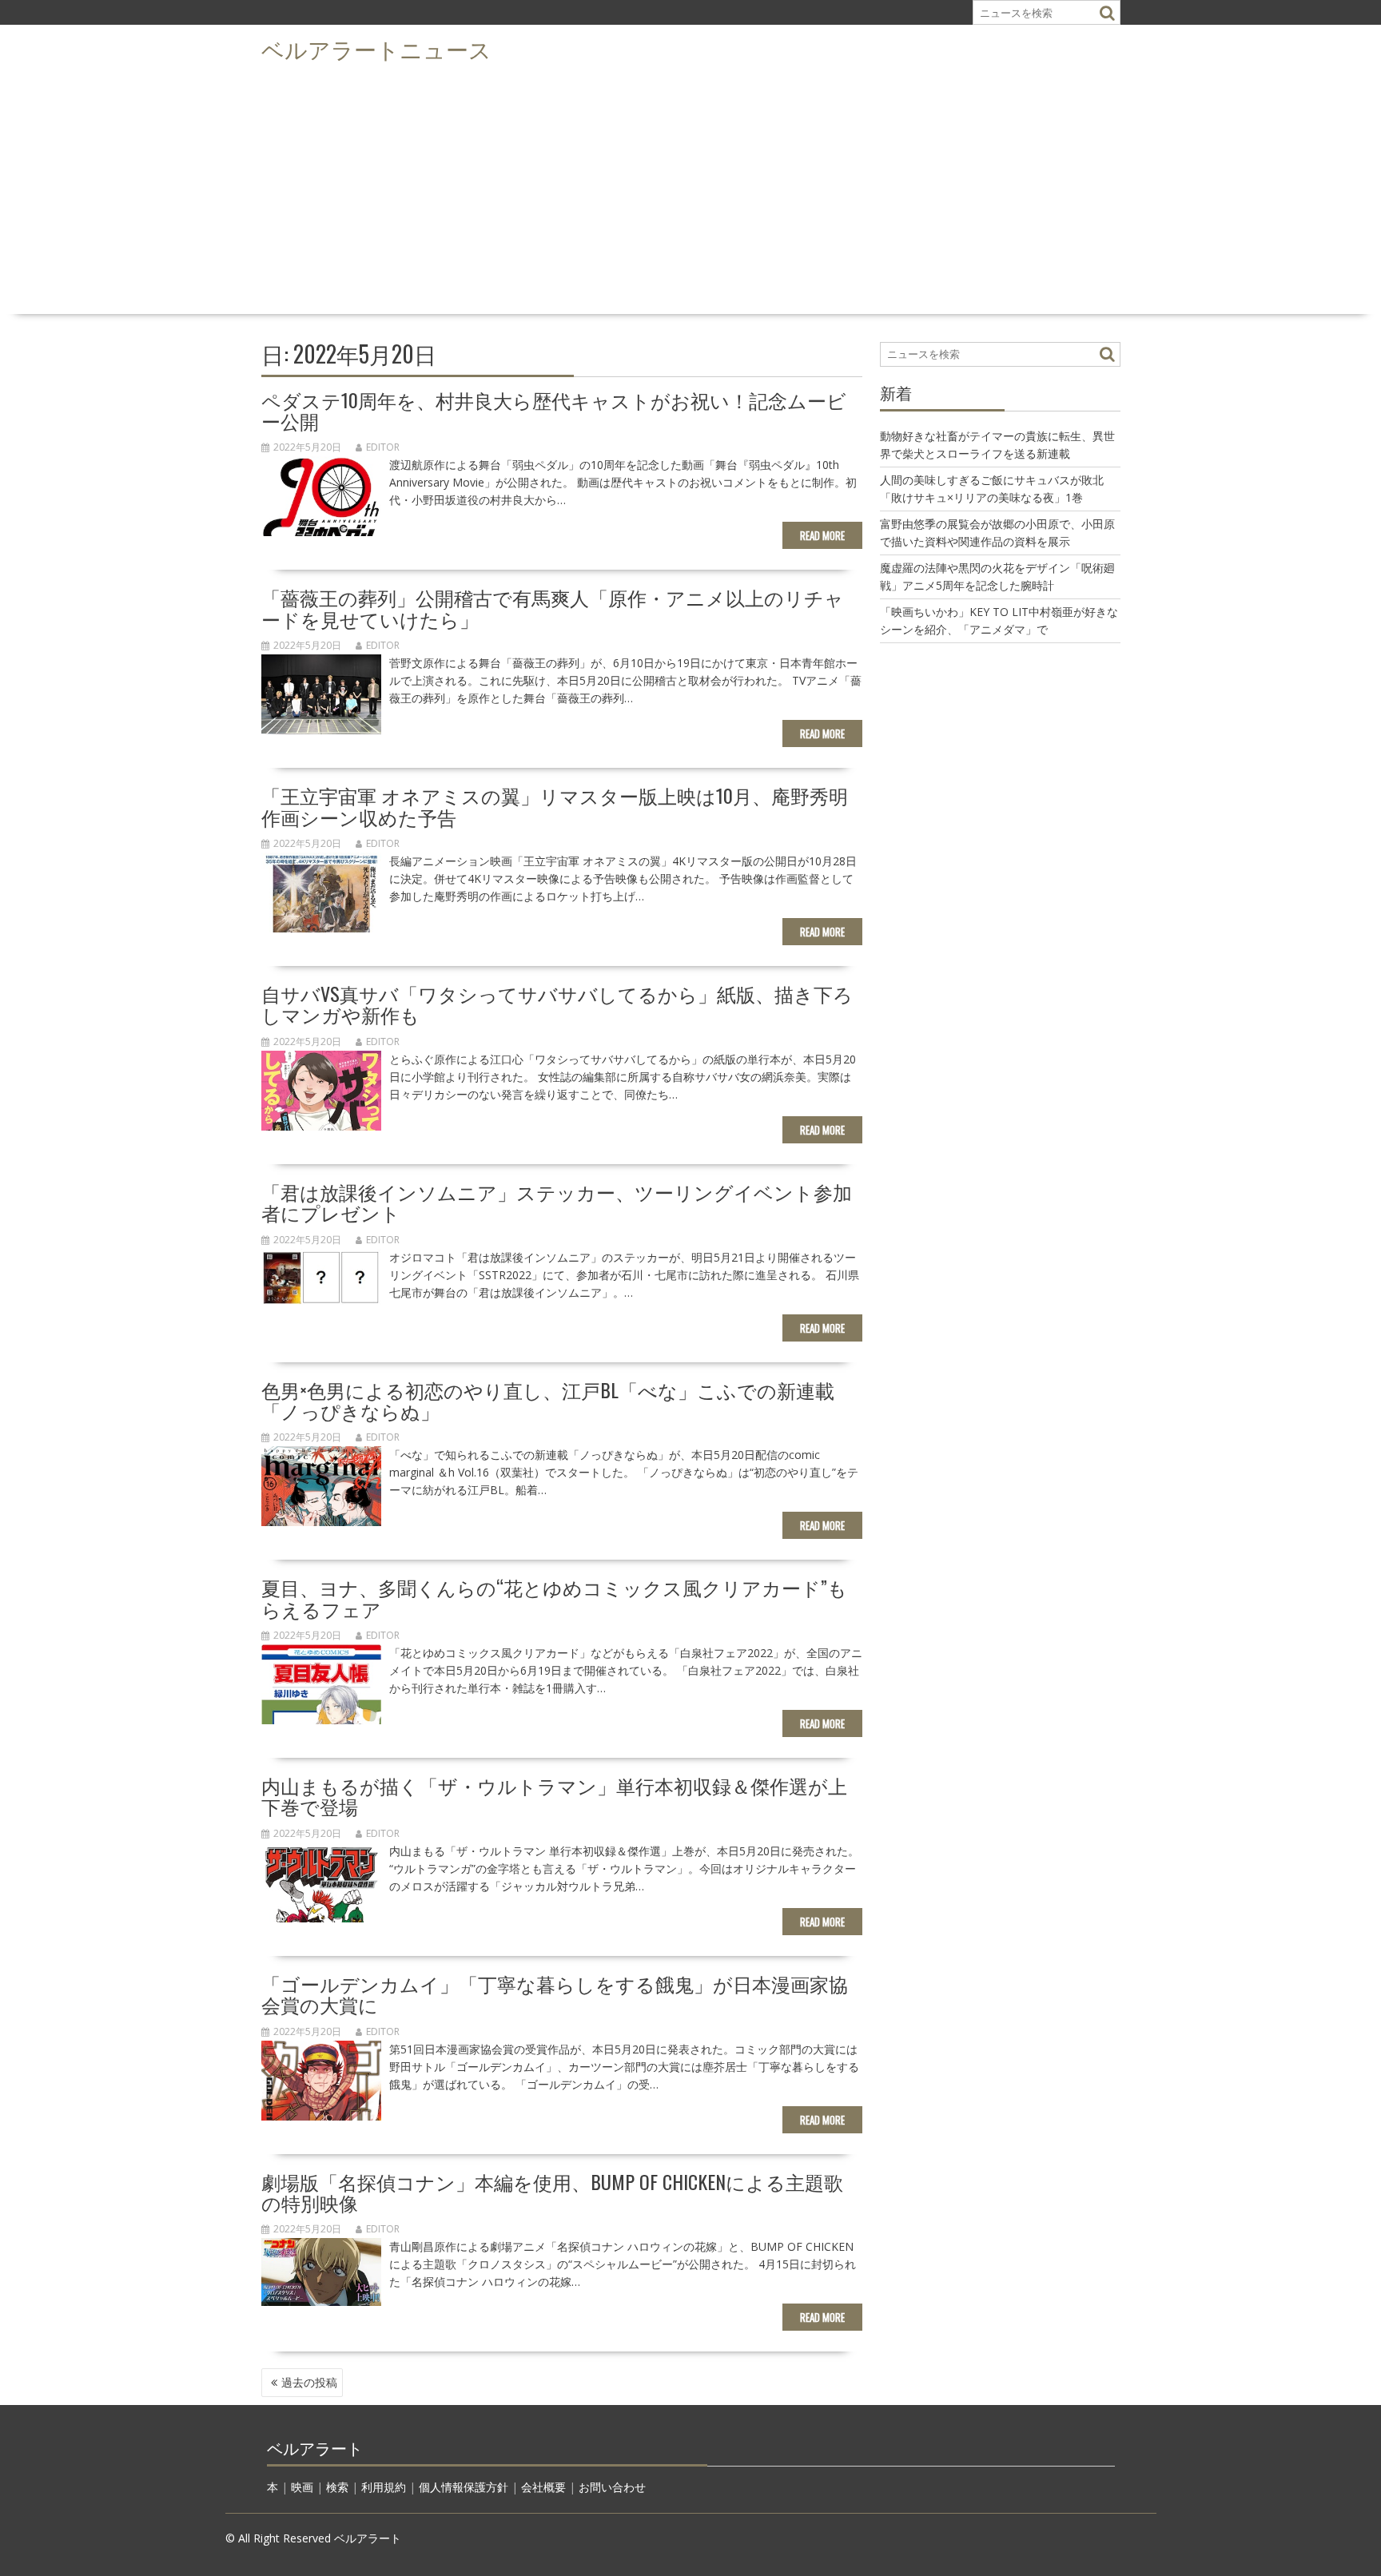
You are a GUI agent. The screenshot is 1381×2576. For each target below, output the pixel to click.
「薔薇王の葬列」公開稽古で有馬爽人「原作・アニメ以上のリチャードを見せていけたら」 (553, 607)
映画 (302, 2487)
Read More (822, 535)
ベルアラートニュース (376, 48)
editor (383, 447)
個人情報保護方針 (464, 2487)
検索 (337, 2487)
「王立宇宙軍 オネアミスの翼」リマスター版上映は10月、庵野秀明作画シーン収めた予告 (555, 805)
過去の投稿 (309, 2382)
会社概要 (543, 2487)
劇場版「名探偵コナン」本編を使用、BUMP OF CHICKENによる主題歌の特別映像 (552, 2192)
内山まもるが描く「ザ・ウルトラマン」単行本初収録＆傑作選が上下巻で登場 (554, 1795)
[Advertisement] (690, 189)
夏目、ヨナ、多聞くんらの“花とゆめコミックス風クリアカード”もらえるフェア (554, 1597)
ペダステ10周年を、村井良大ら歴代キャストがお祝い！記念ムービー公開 (554, 410)
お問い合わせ (612, 2487)
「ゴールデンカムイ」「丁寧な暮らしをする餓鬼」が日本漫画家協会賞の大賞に (555, 1994)
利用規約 (384, 2487)
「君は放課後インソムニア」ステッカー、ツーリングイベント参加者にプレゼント (557, 1202)
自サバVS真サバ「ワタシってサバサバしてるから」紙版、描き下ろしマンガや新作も (557, 1004)
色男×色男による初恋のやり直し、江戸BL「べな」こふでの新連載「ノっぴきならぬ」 (548, 1400)
